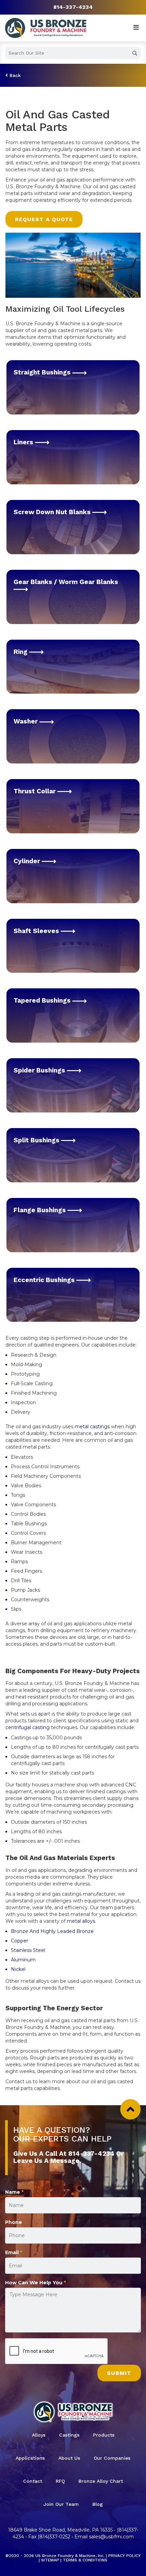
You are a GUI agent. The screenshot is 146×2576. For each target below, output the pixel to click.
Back (14, 75)
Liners (24, 442)
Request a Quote (44, 219)
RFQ (60, 2481)
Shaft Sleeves (37, 931)
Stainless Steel (28, 1950)
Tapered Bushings (43, 1000)
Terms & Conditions (85, 2560)
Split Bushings (37, 1140)
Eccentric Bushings (45, 1280)
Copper (20, 1941)
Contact (33, 2481)
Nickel (18, 1969)
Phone (14, 2222)
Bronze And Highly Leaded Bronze (52, 1931)
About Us (69, 2458)
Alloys (39, 2435)
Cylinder (28, 861)
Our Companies (112, 2458)
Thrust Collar (35, 791)
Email (14, 2252)
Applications (30, 2458)
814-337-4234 (73, 7)
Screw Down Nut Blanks (53, 512)
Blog (98, 2504)
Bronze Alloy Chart (101, 2481)
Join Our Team (61, 2504)
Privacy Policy (124, 2556)
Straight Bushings (43, 372)
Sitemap (50, 2560)
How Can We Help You (35, 2283)
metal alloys (81, 1921)
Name (14, 2192)
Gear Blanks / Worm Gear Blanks (66, 582)
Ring (21, 652)
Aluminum (23, 1960)
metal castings (92, 1427)
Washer (26, 721)
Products (104, 2435)
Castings (69, 2435)
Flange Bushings (41, 1210)
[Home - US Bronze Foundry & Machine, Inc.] (46, 28)
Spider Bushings (40, 1070)
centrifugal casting (28, 1727)
